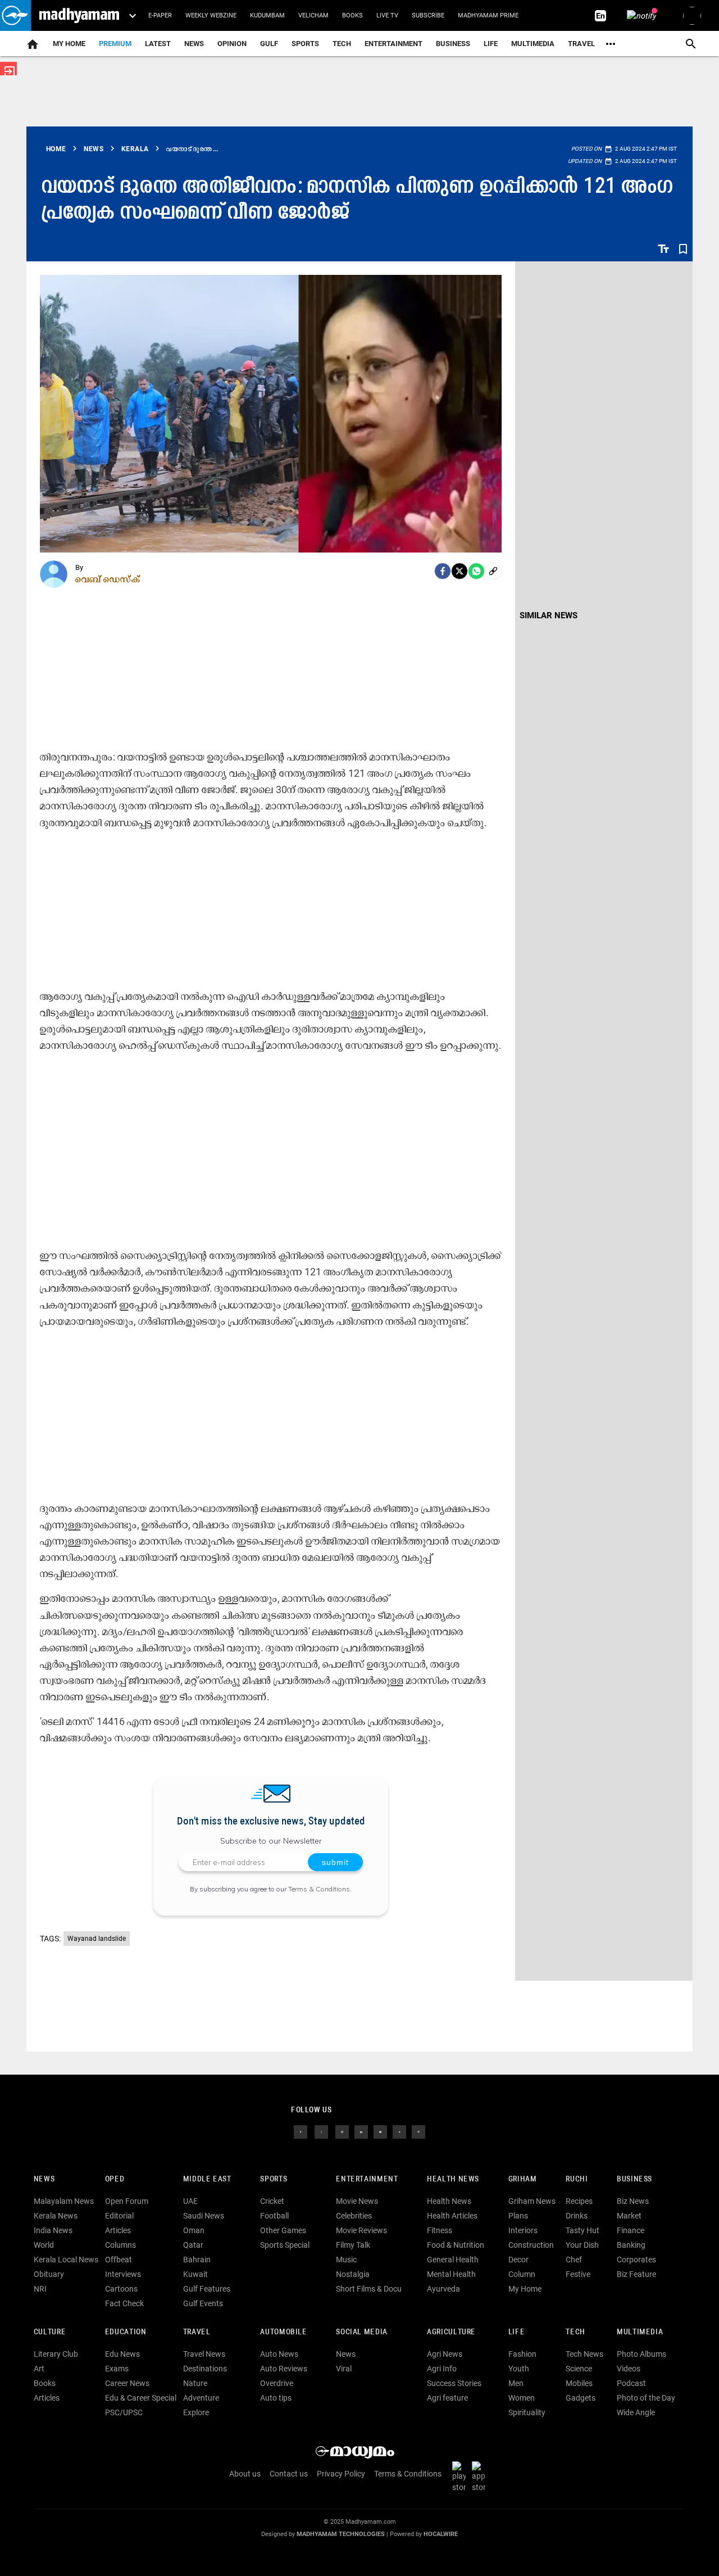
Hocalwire (441, 2534)
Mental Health (451, 2274)
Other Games (283, 2230)
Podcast (631, 2383)
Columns (120, 2245)
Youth (519, 2369)
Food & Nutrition (456, 2245)
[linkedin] (361, 2131)
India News (53, 2230)
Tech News (584, 2354)
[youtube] (380, 2131)
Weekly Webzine (211, 15)
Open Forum (127, 2201)
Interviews (123, 2274)
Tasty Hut (583, 2230)
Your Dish (582, 2245)
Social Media (361, 2332)
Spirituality (527, 2412)
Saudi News (204, 2216)
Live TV (387, 15)
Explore (196, 2412)
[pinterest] (418, 2131)
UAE (190, 2201)
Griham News (532, 2201)
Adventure (201, 2398)
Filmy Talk (353, 2245)
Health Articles (452, 2216)
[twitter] (321, 2131)
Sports (305, 44)
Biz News (633, 2201)
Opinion (232, 44)
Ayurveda (443, 2289)
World (44, 2245)
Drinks (577, 2216)
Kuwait (195, 2274)
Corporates (636, 2260)
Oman (194, 2230)
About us (245, 2474)
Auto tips (276, 2398)
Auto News (279, 2354)
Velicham (313, 15)
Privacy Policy (341, 2474)
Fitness (440, 2230)
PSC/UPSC (124, 2412)
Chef (574, 2260)
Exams (117, 2369)
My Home (69, 44)
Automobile (283, 2332)
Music (346, 2260)
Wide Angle (636, 2412)
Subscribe (428, 15)
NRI (40, 2289)
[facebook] (443, 571)
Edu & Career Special (141, 2398)
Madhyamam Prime (488, 15)
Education (126, 2332)
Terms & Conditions (319, 1889)
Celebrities (354, 2216)
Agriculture (451, 2332)
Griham (523, 2179)
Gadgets (581, 2398)
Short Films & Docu (369, 2289)
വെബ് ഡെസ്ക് (108, 579)
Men (516, 2383)
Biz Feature (636, 2274)
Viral (344, 2369)
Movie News (357, 2201)
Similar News (549, 615)
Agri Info (442, 2369)
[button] (15, 15)
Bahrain (197, 2260)
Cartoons (121, 2289)
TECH (342, 44)
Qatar (193, 2245)
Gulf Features (207, 2289)
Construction (531, 2245)
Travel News (204, 2354)
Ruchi (577, 2179)
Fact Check (124, 2303)
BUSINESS (634, 2179)
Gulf (269, 44)
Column (522, 2274)
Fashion (522, 2354)
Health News (453, 2179)
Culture (50, 2332)
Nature (195, 2383)
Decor (518, 2260)
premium (115, 44)
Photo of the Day (646, 2398)
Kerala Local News (66, 2260)
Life (491, 44)
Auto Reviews (284, 2369)
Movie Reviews (361, 2230)
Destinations (205, 2369)
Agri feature (447, 2398)
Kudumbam (267, 15)
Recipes (579, 2201)
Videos (629, 2369)
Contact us (289, 2474)
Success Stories (454, 2383)
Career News (127, 2383)
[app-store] (481, 2477)
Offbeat (119, 2260)
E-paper (160, 15)
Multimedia (533, 44)
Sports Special (285, 2245)
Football (274, 2216)
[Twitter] (459, 571)
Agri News (445, 2354)
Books (352, 15)
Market (629, 2216)
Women (522, 2398)
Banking (631, 2245)
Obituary (49, 2274)
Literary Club (56, 2354)
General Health (453, 2260)
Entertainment (393, 44)
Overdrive (277, 2383)
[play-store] (461, 2477)
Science (579, 2369)
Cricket (272, 2201)
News (194, 44)
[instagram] (342, 2131)
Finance (631, 2230)
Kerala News (56, 2216)
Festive (578, 2274)
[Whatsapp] (476, 571)
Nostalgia (353, 2274)
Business (453, 44)
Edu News (122, 2354)
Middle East (207, 2179)
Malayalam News (64, 2201)
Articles (118, 2230)
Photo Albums (641, 2354)
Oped (115, 2179)
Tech (575, 2332)
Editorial (119, 2216)
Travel (581, 44)
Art (39, 2369)
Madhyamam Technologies (341, 2534)
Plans (518, 2216)
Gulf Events (203, 2303)
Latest (158, 44)
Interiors (523, 2230)
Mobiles (579, 2383)
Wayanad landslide (97, 1939)
